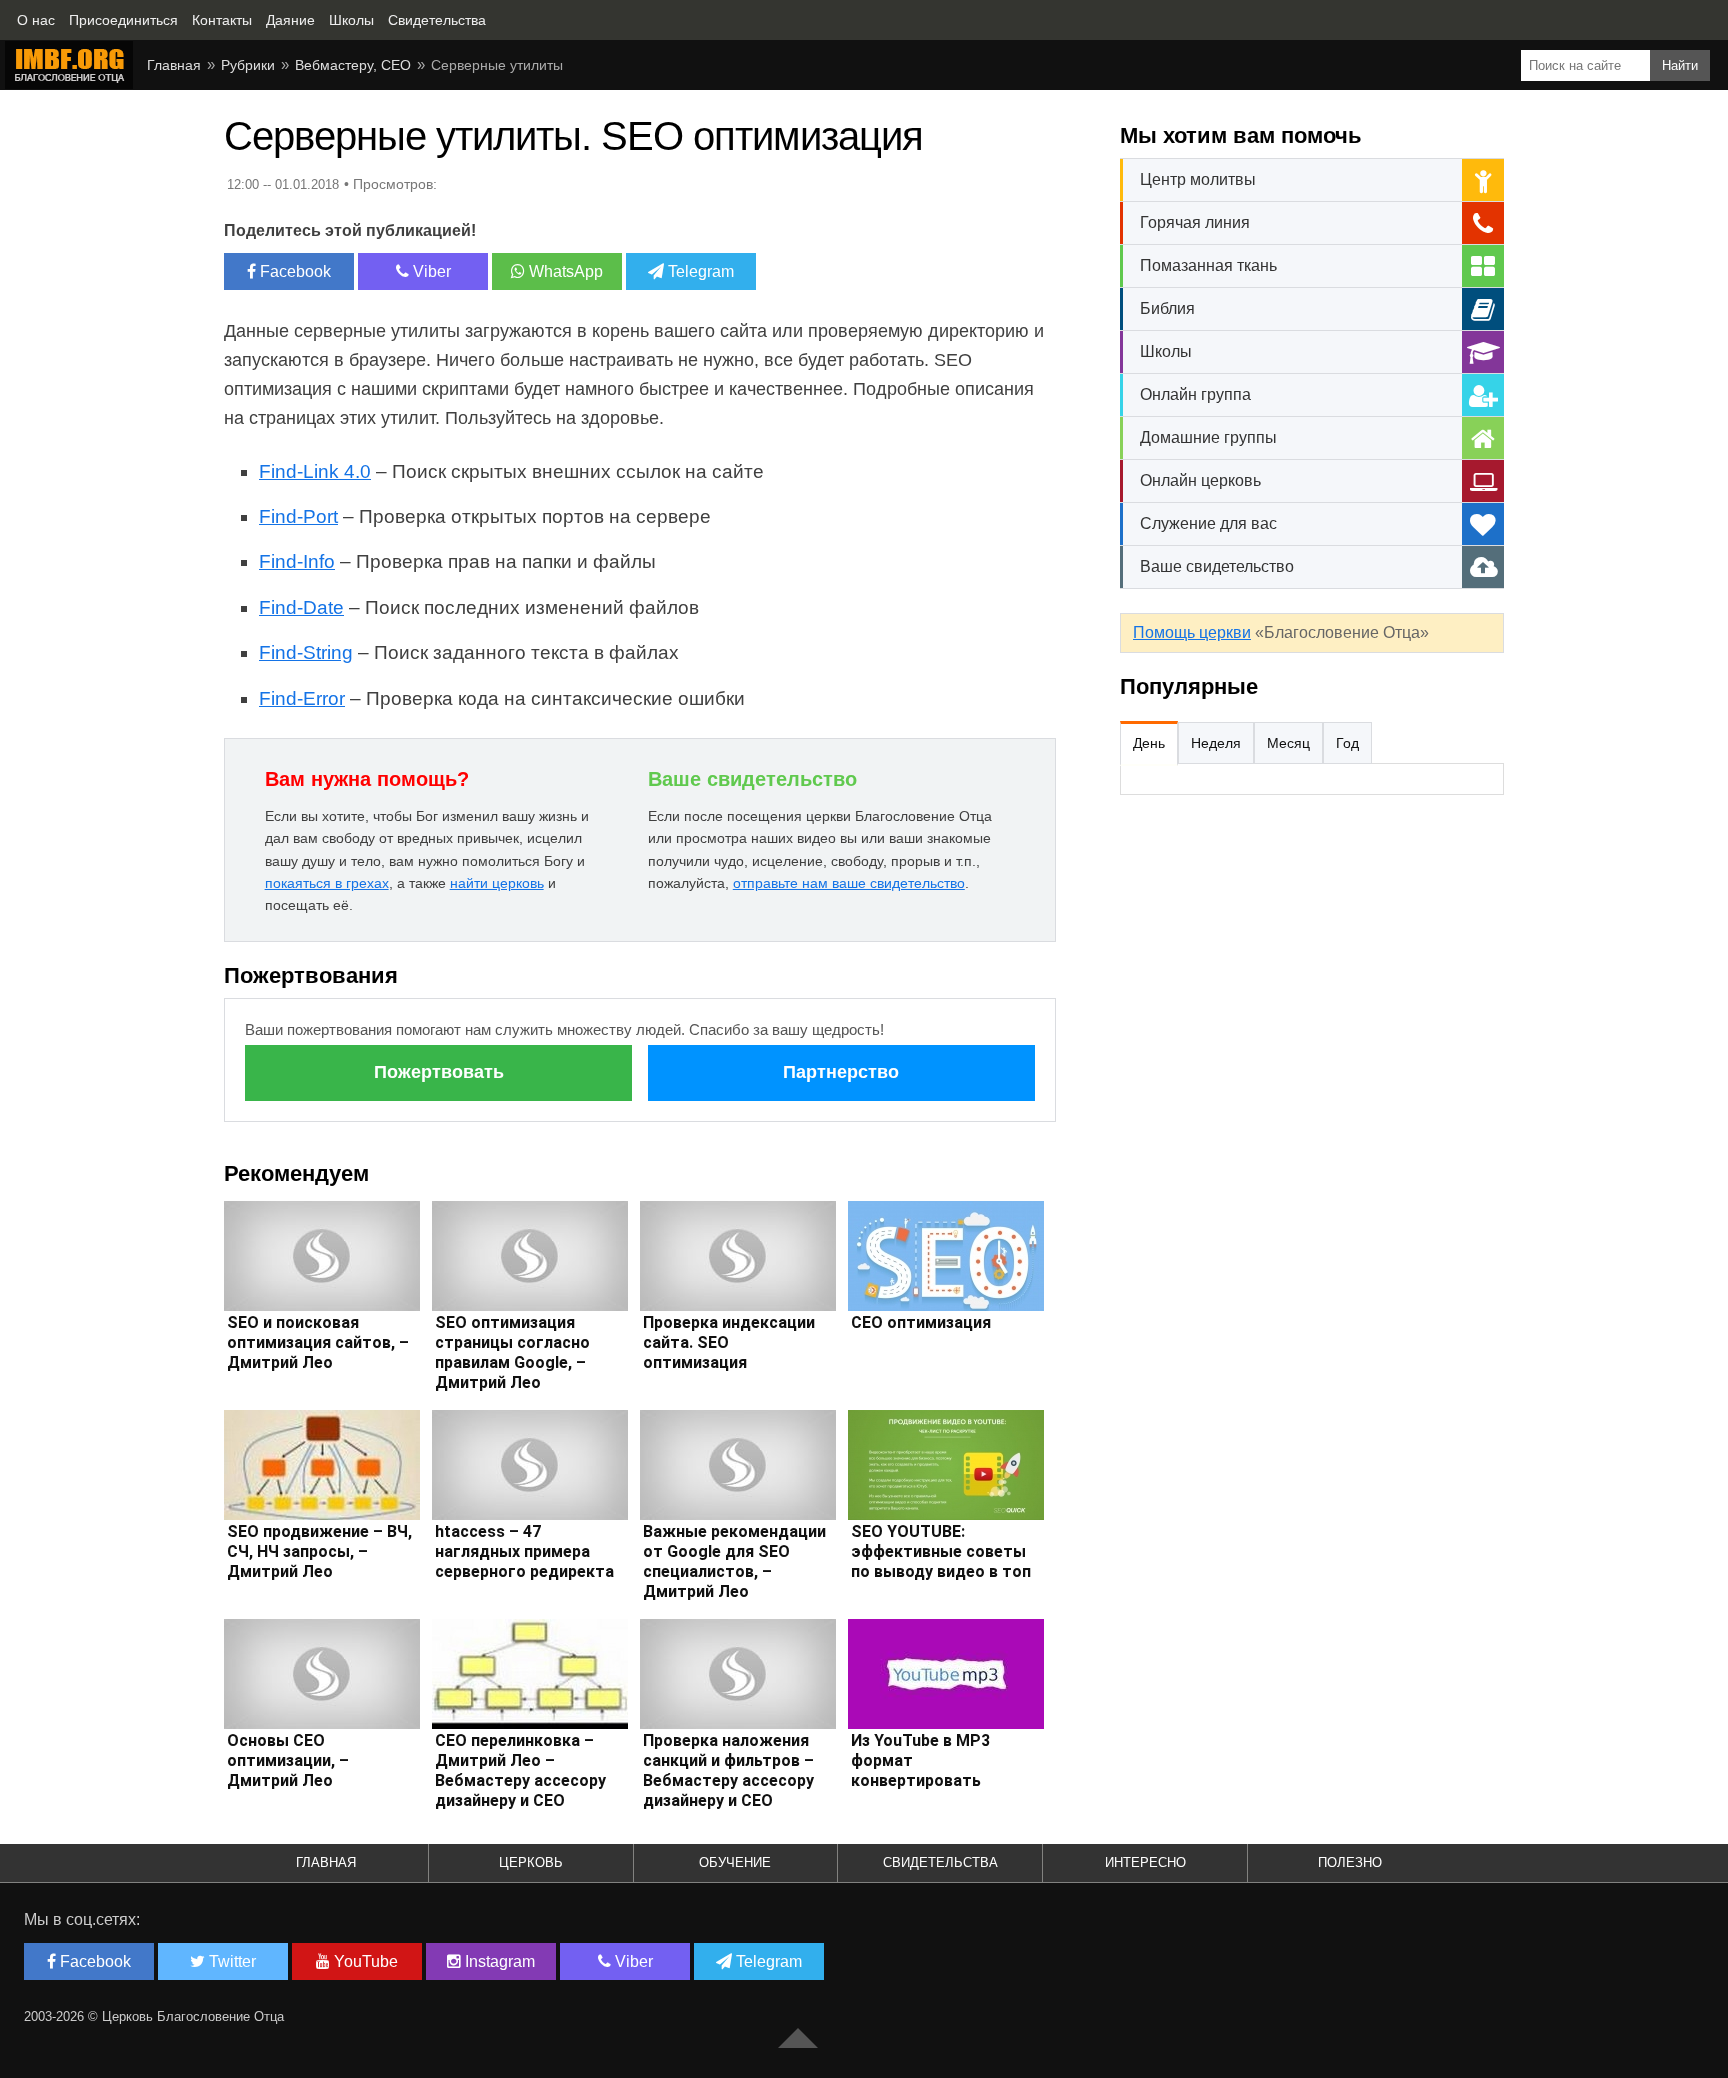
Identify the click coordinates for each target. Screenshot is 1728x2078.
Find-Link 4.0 (315, 471)
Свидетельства (940, 1862)
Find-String (306, 652)
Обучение (735, 1862)
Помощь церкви (1192, 632)
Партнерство (841, 1072)
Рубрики (248, 65)
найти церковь (497, 883)
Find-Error (302, 698)
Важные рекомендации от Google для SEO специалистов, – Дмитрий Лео (734, 1561)
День (1149, 743)
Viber (430, 271)
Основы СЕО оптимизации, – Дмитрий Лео (288, 1760)
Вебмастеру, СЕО (353, 65)
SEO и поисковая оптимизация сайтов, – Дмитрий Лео (318, 1342)
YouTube (364, 1961)
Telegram (699, 271)
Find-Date (301, 607)
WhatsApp (564, 271)
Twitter (230, 1961)
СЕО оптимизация (921, 1322)
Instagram (498, 1961)
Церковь (531, 1862)
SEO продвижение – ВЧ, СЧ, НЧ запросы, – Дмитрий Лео (319, 1551)
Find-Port (298, 516)
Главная (174, 65)
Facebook (293, 271)
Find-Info (297, 561)
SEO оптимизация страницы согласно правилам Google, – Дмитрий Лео (512, 1352)
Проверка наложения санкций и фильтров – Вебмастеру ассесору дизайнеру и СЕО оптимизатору (728, 1780)
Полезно (1350, 1862)
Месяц (1288, 743)
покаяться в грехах (327, 883)
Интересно (1145, 1862)
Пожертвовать (439, 1072)
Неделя (1216, 743)
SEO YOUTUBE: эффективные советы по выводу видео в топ (941, 1551)
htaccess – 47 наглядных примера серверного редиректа (524, 1551)
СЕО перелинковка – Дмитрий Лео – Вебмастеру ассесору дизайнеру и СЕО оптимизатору (520, 1780)
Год (1347, 743)
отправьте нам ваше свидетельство (849, 883)
